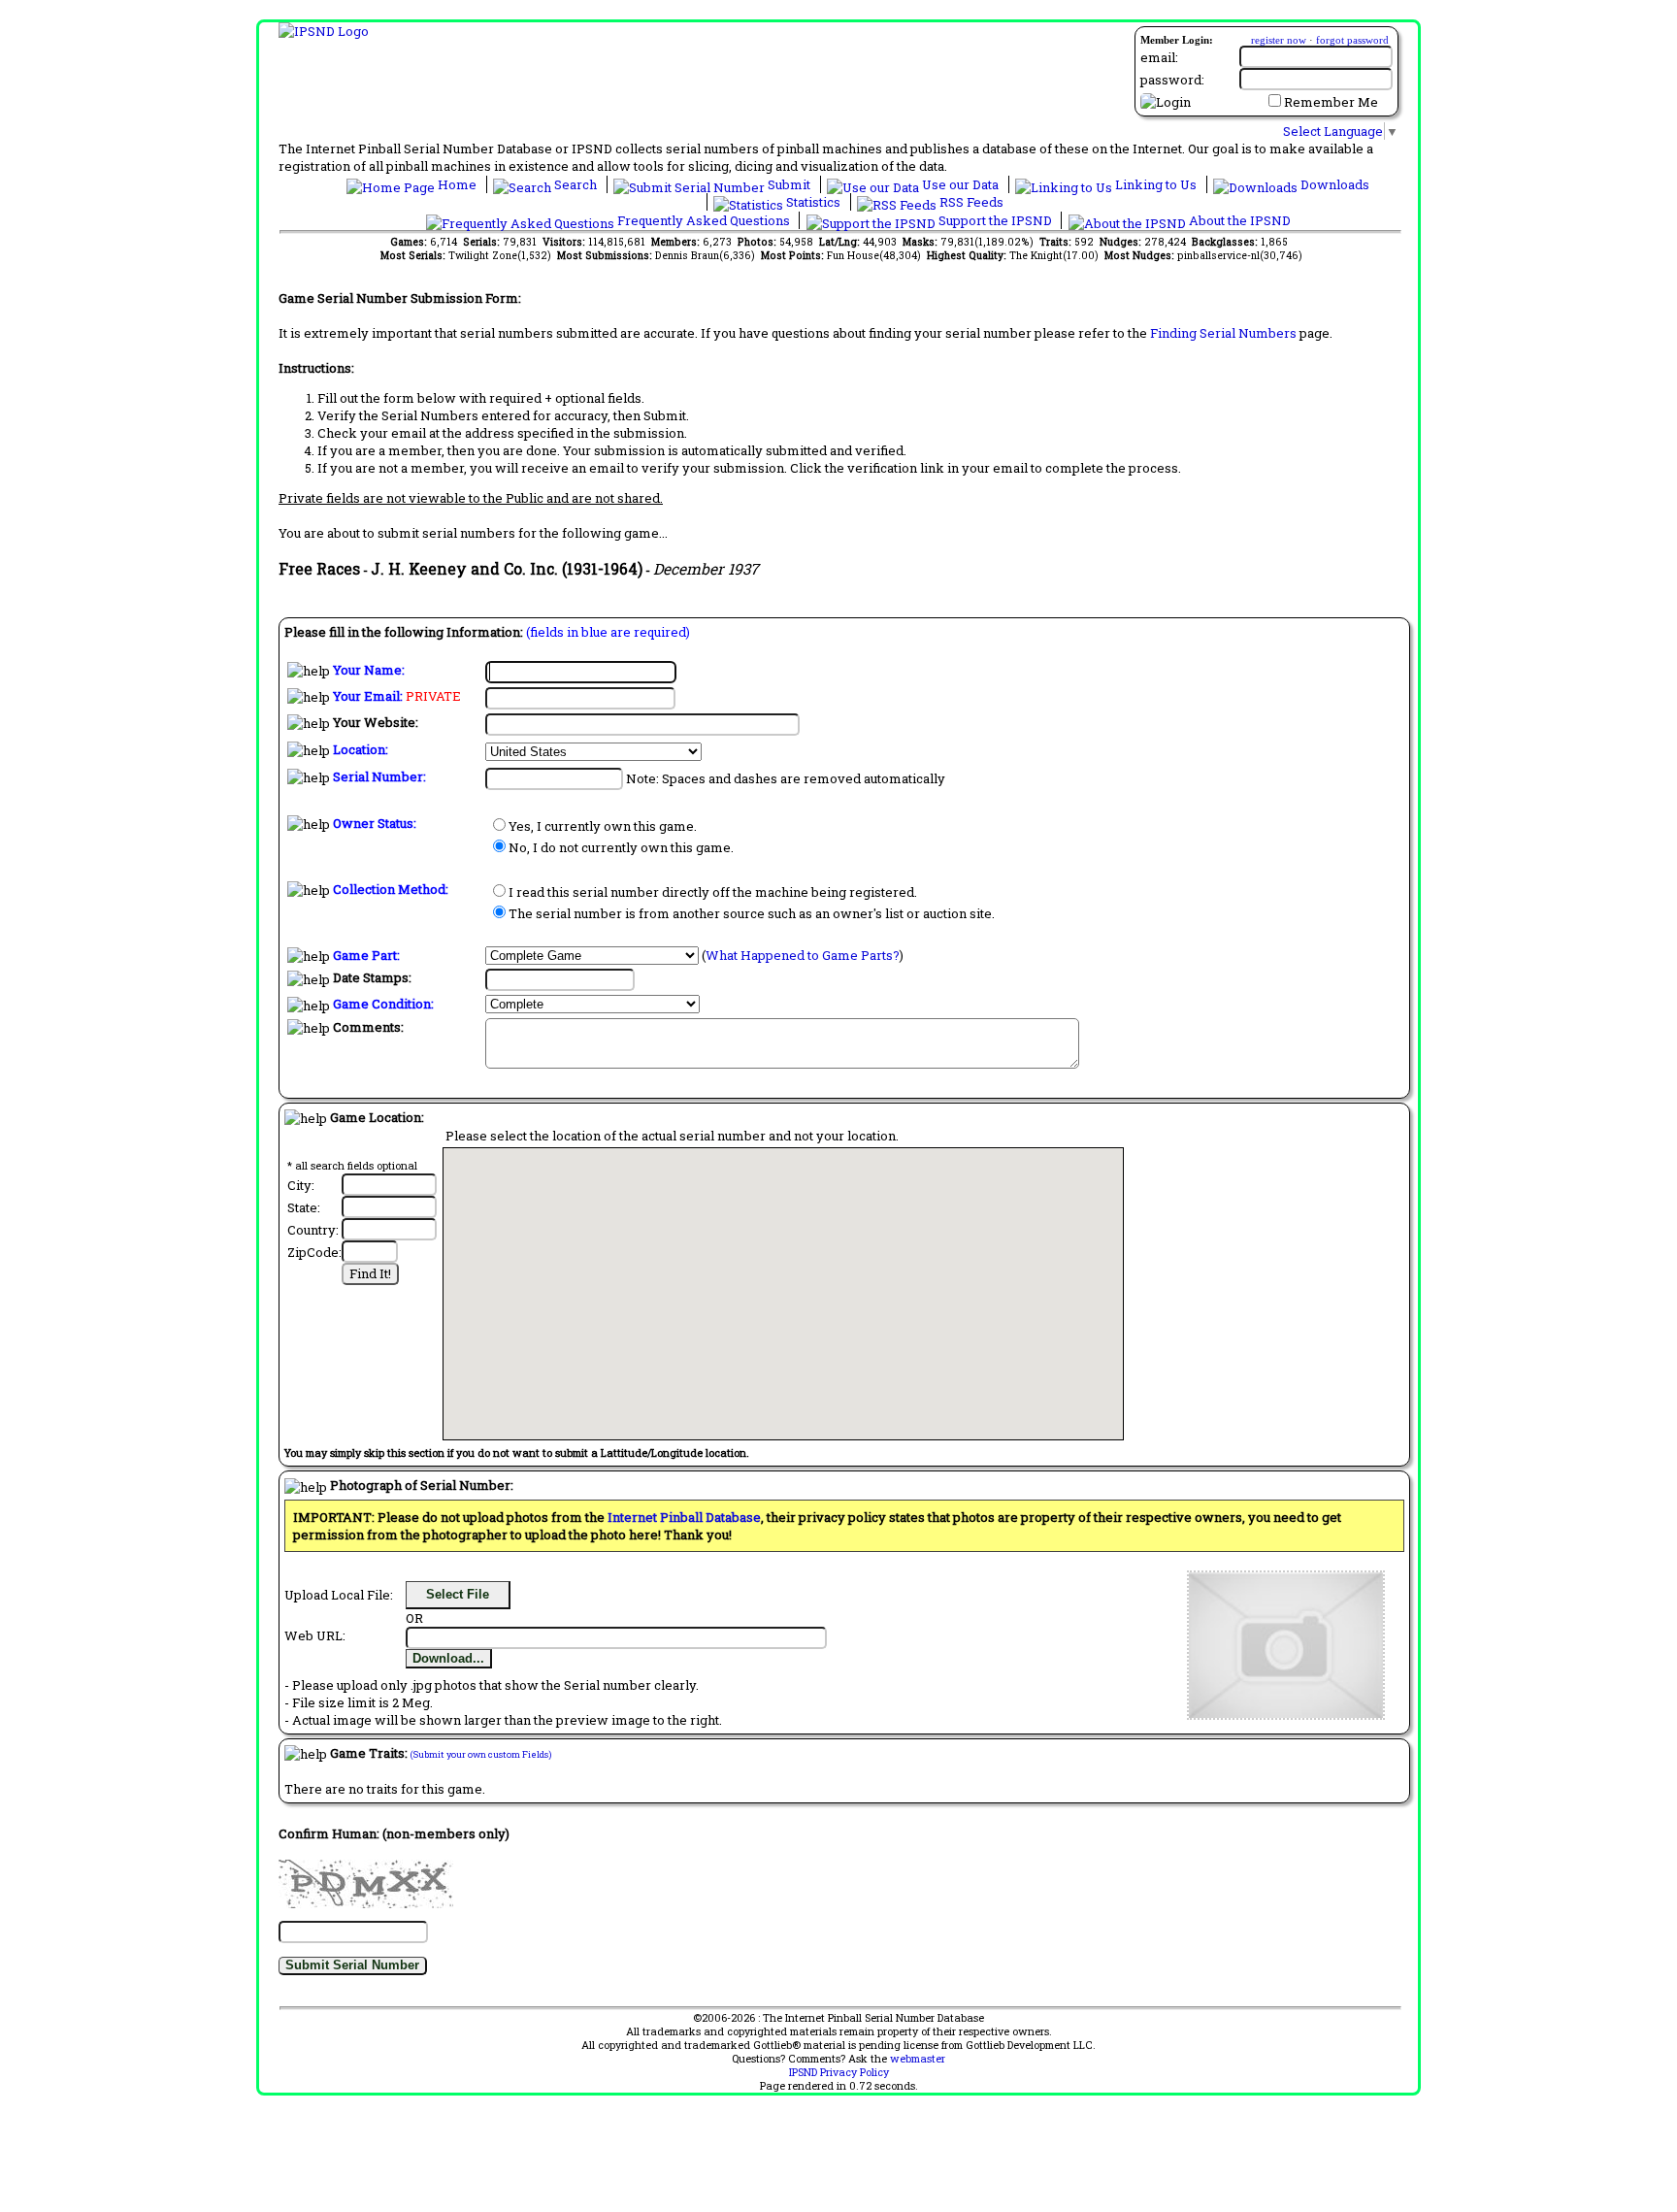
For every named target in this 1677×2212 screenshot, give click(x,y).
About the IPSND (1238, 220)
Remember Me (1331, 102)
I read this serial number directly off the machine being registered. (713, 892)
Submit (789, 184)
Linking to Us (1156, 184)
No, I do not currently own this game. (621, 847)
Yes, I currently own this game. (603, 826)
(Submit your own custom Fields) (481, 1754)
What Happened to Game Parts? (803, 955)
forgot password (1352, 40)
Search (575, 184)
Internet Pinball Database (684, 1517)
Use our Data (960, 184)
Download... (448, 1658)
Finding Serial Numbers (1223, 333)
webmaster (918, 2059)
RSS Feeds (970, 202)
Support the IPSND (995, 220)
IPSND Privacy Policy (839, 2072)
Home (457, 184)
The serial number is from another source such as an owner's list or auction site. (752, 913)
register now (1279, 40)
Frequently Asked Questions (704, 220)
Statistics (813, 202)
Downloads (1333, 184)
